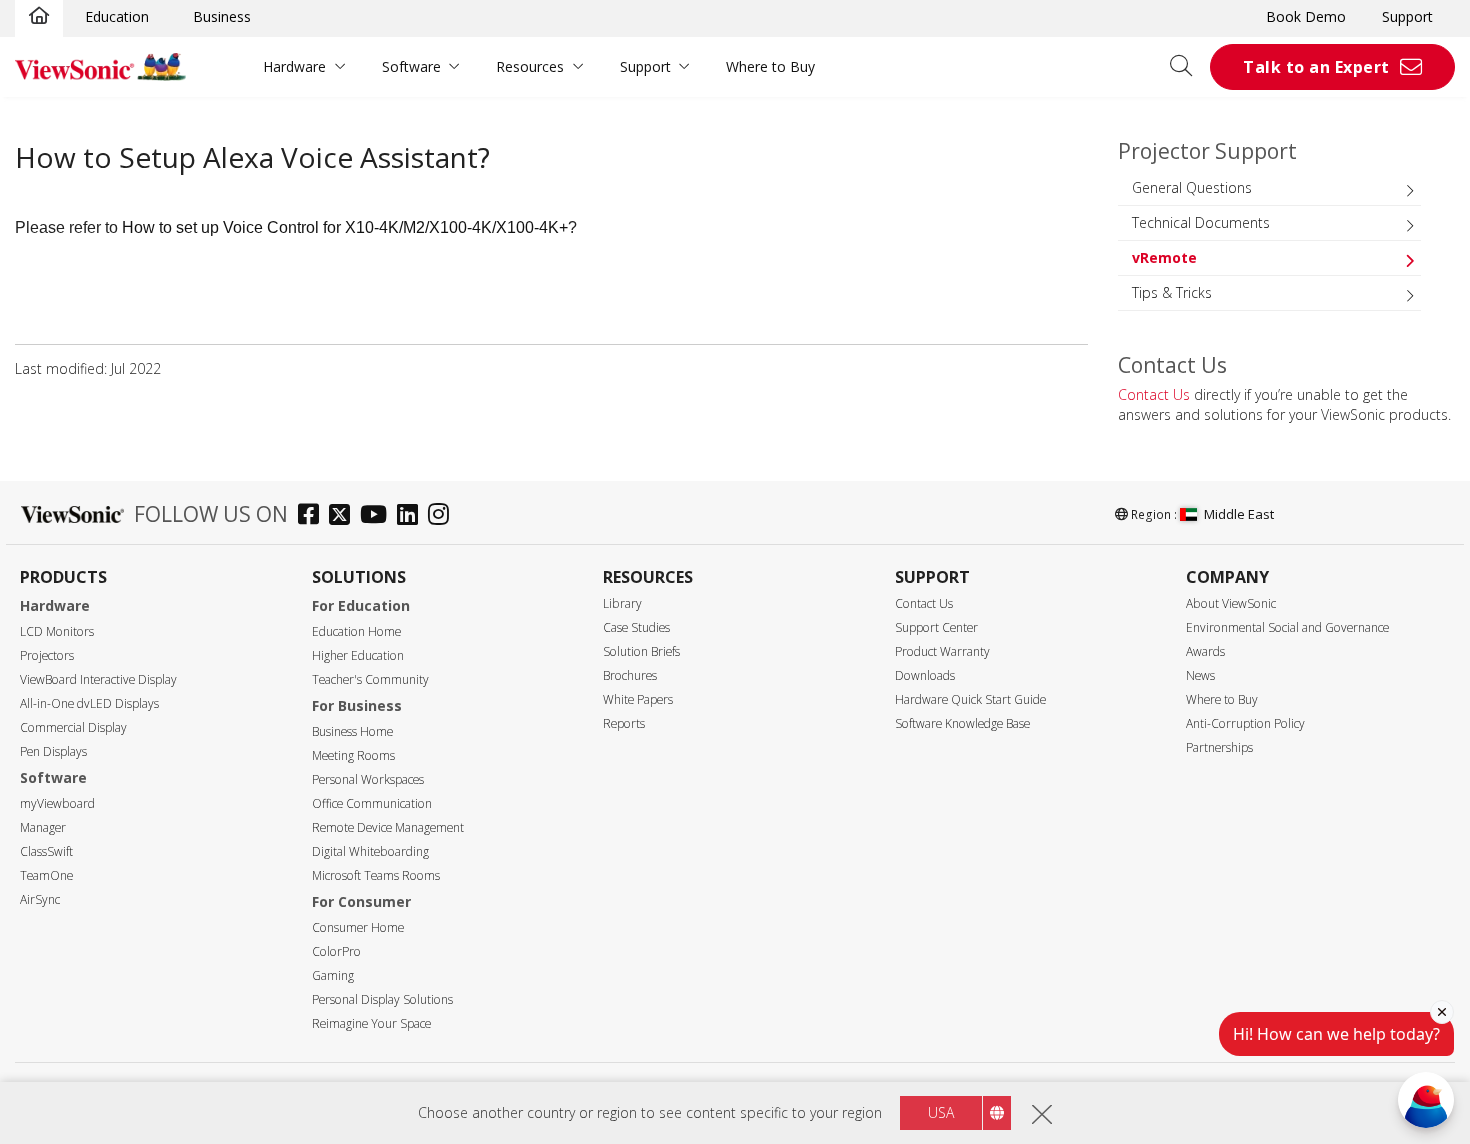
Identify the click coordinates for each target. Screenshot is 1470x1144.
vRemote (1164, 257)
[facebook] (313, 516)
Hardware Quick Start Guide (970, 699)
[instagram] (443, 516)
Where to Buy (770, 66)
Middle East (1239, 514)
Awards (1205, 651)
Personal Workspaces (368, 779)
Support (1407, 16)
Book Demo (1306, 16)
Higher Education (358, 655)
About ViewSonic (1231, 603)
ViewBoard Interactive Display (98, 679)
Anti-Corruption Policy (1245, 723)
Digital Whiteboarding (370, 851)
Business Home (352, 731)
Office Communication (372, 803)
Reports (624, 723)
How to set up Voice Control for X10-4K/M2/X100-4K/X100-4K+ (345, 227)
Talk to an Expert (1316, 67)
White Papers (638, 699)
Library (622, 603)
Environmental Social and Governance (1287, 627)
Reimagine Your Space (371, 1023)
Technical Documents (1201, 222)
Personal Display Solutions (382, 999)
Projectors (47, 655)
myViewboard (57, 803)
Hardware (294, 66)
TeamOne (46, 875)
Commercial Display (73, 727)
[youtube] (378, 516)
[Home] (39, 17)
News (1200, 675)
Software (411, 66)
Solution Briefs (641, 651)
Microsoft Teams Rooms (376, 875)
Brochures (630, 675)
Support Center (936, 627)
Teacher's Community (370, 679)
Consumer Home (358, 927)
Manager (43, 827)
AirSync (40, 899)
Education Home (356, 631)
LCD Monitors (57, 631)
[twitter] (344, 516)
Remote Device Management (388, 827)
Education (117, 16)
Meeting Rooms (353, 755)
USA (941, 1112)
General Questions (1192, 187)
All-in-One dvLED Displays (89, 703)
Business (222, 16)
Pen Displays (53, 751)
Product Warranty (942, 651)
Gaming (333, 975)
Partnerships (1219, 747)
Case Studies (636, 627)
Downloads (925, 675)
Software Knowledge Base (962, 723)
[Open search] (1188, 67)
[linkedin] (412, 516)
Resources (530, 66)
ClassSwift (46, 851)
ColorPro (336, 951)
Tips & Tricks (1172, 292)
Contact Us (1154, 394)
